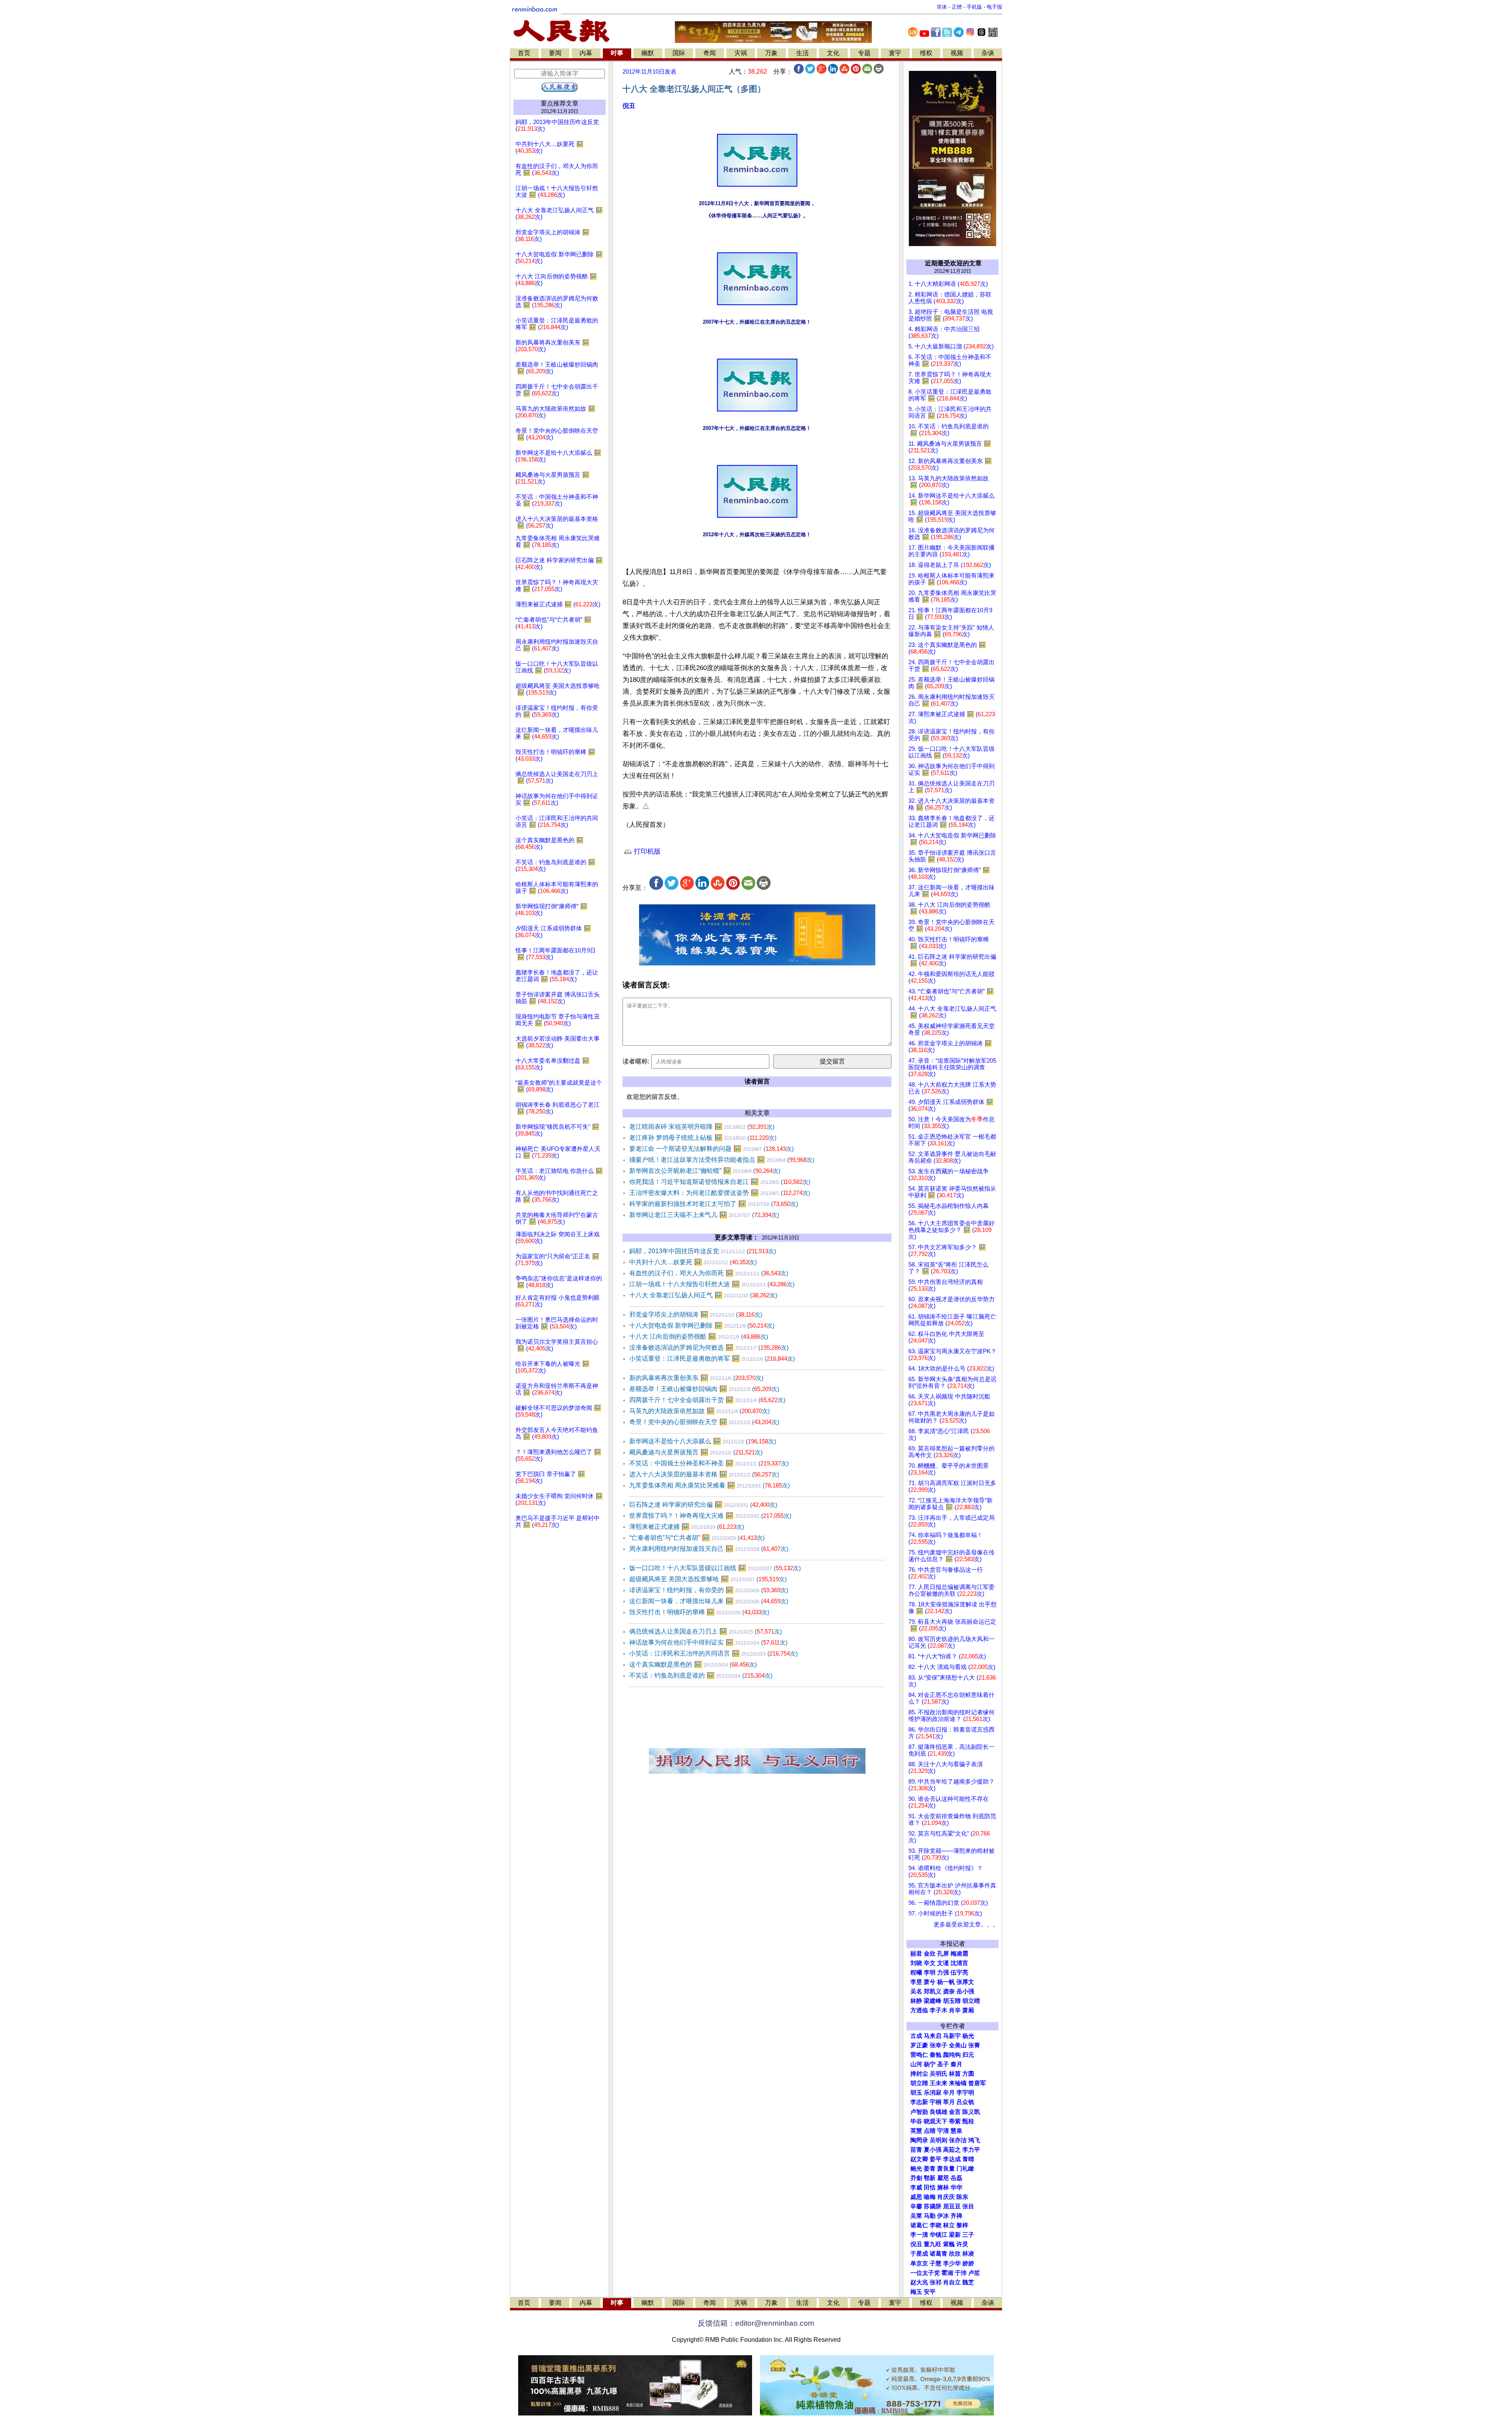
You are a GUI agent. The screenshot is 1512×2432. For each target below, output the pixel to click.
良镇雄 (939, 2112)
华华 (956, 2188)
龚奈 (949, 1991)
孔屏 (943, 1954)
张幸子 (939, 2045)
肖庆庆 (946, 2197)
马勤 (930, 2216)
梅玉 (916, 2292)
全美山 (958, 2045)
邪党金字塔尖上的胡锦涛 (696, 1314)
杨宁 (930, 2064)
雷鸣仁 (919, 2055)
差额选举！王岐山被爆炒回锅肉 (704, 1389)
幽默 (648, 53)
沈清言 (959, 1963)
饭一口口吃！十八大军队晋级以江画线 (715, 1568)
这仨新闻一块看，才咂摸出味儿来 (709, 1601)
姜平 (936, 2159)
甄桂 (968, 2121)
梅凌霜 (959, 1954)
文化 (833, 53)
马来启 (933, 2036)
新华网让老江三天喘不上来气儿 (704, 1215)
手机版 (974, 7)
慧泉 (956, 2131)
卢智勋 (919, 2112)
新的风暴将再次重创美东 (696, 1378)
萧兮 (930, 1982)
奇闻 (710, 53)
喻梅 (930, 2197)
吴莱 (916, 2216)
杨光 (968, 2036)
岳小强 (965, 1991)
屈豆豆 (952, 2206)
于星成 (919, 2254)
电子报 (994, 7)
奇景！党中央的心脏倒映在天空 (704, 1422)
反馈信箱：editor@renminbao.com (756, 2323)
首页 (524, 53)
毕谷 (916, 2121)
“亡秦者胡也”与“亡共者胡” (697, 1538)
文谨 (943, 1963)
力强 (943, 1973)
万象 (771, 53)
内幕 (586, 53)
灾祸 (741, 53)
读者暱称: (636, 1061)
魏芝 (968, 2282)
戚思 (916, 2197)
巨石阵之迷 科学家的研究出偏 (703, 1505)
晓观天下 (936, 2121)
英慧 (916, 2131)
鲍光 (916, 2169)
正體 (957, 7)
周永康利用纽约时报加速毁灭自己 (709, 1549)
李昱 (916, 1982)
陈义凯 (971, 2112)
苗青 (916, 2150)
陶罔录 (919, 2140)
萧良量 (946, 2169)
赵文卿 (919, 2159)
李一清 (919, 2235)
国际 (679, 53)
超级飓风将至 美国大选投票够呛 (708, 1579)
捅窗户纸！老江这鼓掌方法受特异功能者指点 (722, 1160)
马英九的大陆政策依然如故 (699, 1411)
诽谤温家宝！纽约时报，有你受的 (709, 1590)
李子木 (939, 2010)
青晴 (968, 2159)
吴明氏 (939, 2074)
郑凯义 (933, 1991)
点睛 (930, 2131)
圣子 (943, 2064)
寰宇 (895, 53)
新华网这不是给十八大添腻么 (703, 1441)
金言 (955, 2112)
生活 (802, 53)
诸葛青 (939, 2254)
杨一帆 (946, 1982)
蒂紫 (955, 2121)
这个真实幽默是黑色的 (693, 1664)
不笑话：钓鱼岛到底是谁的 (701, 1675)
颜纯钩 (952, 2055)
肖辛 (955, 2010)
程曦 (916, 1973)
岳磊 (956, 2178)
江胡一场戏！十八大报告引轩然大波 (712, 1284)
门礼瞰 (965, 2169)
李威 (916, 2188)
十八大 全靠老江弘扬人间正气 (703, 1295)
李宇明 (965, 2093)
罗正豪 (919, 2045)
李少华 (952, 2263)
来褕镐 (958, 2083)
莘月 (949, 2102)
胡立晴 (971, 2001)
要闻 (555, 53)
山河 (916, 2064)
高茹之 (952, 2150)
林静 (916, 2001)
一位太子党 (925, 2273)
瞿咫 (943, 2178)
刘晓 (916, 1963)
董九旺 (933, 2244)
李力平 (971, 2150)
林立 (949, 2225)
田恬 (930, 2188)
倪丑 (629, 106)
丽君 (916, 1954)
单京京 (919, 2263)
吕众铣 (965, 2102)
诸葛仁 (919, 2225)
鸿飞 (974, 2140)
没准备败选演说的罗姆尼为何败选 (709, 1348)
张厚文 (965, 1982)
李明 (930, 1973)
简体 (942, 7)
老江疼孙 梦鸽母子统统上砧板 (703, 1138)
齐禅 (956, 2216)
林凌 (968, 2254)
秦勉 (936, 2055)
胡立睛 (919, 2083)
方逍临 (919, 2010)
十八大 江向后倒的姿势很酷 (699, 1336)
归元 (968, 2055)
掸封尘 (919, 2074)
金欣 (930, 1954)
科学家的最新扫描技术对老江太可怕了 (714, 1204)
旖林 (943, 2188)
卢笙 (974, 2273)
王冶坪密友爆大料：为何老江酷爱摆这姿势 (720, 1193)
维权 (926, 53)
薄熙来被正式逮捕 (687, 1527)
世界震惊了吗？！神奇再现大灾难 (710, 1516)
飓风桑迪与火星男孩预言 (696, 1452)
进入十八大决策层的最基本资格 (704, 1474)
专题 (864, 53)
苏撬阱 (933, 2206)
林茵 (955, 2074)
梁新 (955, 2235)
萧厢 (968, 2010)
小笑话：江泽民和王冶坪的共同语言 (713, 1653)
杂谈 (988, 53)
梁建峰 (933, 2001)
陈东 (962, 2197)
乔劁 (916, 2178)
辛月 (949, 2093)
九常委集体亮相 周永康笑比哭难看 (710, 1485)
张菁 (974, 2045)
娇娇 (968, 2263)
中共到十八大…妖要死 (693, 1262)
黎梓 (962, 2225)
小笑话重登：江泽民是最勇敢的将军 (712, 1359)
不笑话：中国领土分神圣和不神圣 (709, 1463)
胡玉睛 (952, 2001)
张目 (968, 2206)
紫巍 (949, 2244)
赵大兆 (919, 2282)
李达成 (952, 2159)
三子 (968, 2235)
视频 (957, 53)
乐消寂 (933, 2093)
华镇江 (939, 2235)
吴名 (916, 1991)
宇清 (943, 2131)
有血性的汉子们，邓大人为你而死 (709, 1273)
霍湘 (947, 2273)
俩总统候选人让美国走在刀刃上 (706, 1631)
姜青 (930, 2169)
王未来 (939, 2083)
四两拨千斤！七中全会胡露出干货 (707, 1400)
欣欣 (955, 2254)
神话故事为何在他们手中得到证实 (708, 1642)
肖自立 (952, 2282)
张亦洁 (958, 2140)
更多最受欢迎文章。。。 (966, 1924)
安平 (930, 2292)
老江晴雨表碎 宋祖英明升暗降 (702, 1127)
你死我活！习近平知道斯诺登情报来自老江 (720, 1182)
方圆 (968, 2074)
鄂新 (930, 2178)
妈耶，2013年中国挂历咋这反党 (703, 1251)
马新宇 (952, 2036)
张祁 (936, 2282)
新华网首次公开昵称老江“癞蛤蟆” (705, 1171)
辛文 (930, 1963)
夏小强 (933, 2150)
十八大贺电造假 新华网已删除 (702, 1325)
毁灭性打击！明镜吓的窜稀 (699, 1612)
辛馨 (916, 2206)
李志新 (919, 2102)
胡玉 (916, 2093)
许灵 (962, 2244)
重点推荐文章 (560, 103)
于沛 (961, 2273)
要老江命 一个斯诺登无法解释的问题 (712, 1149)
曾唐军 (977, 2083)
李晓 (936, 2225)
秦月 (956, 2064)
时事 (617, 53)
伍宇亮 (959, 1973)
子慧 (936, 2263)
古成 (916, 2036)
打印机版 (646, 851)
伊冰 (943, 2216)
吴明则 (939, 2140)
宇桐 (936, 2102)
